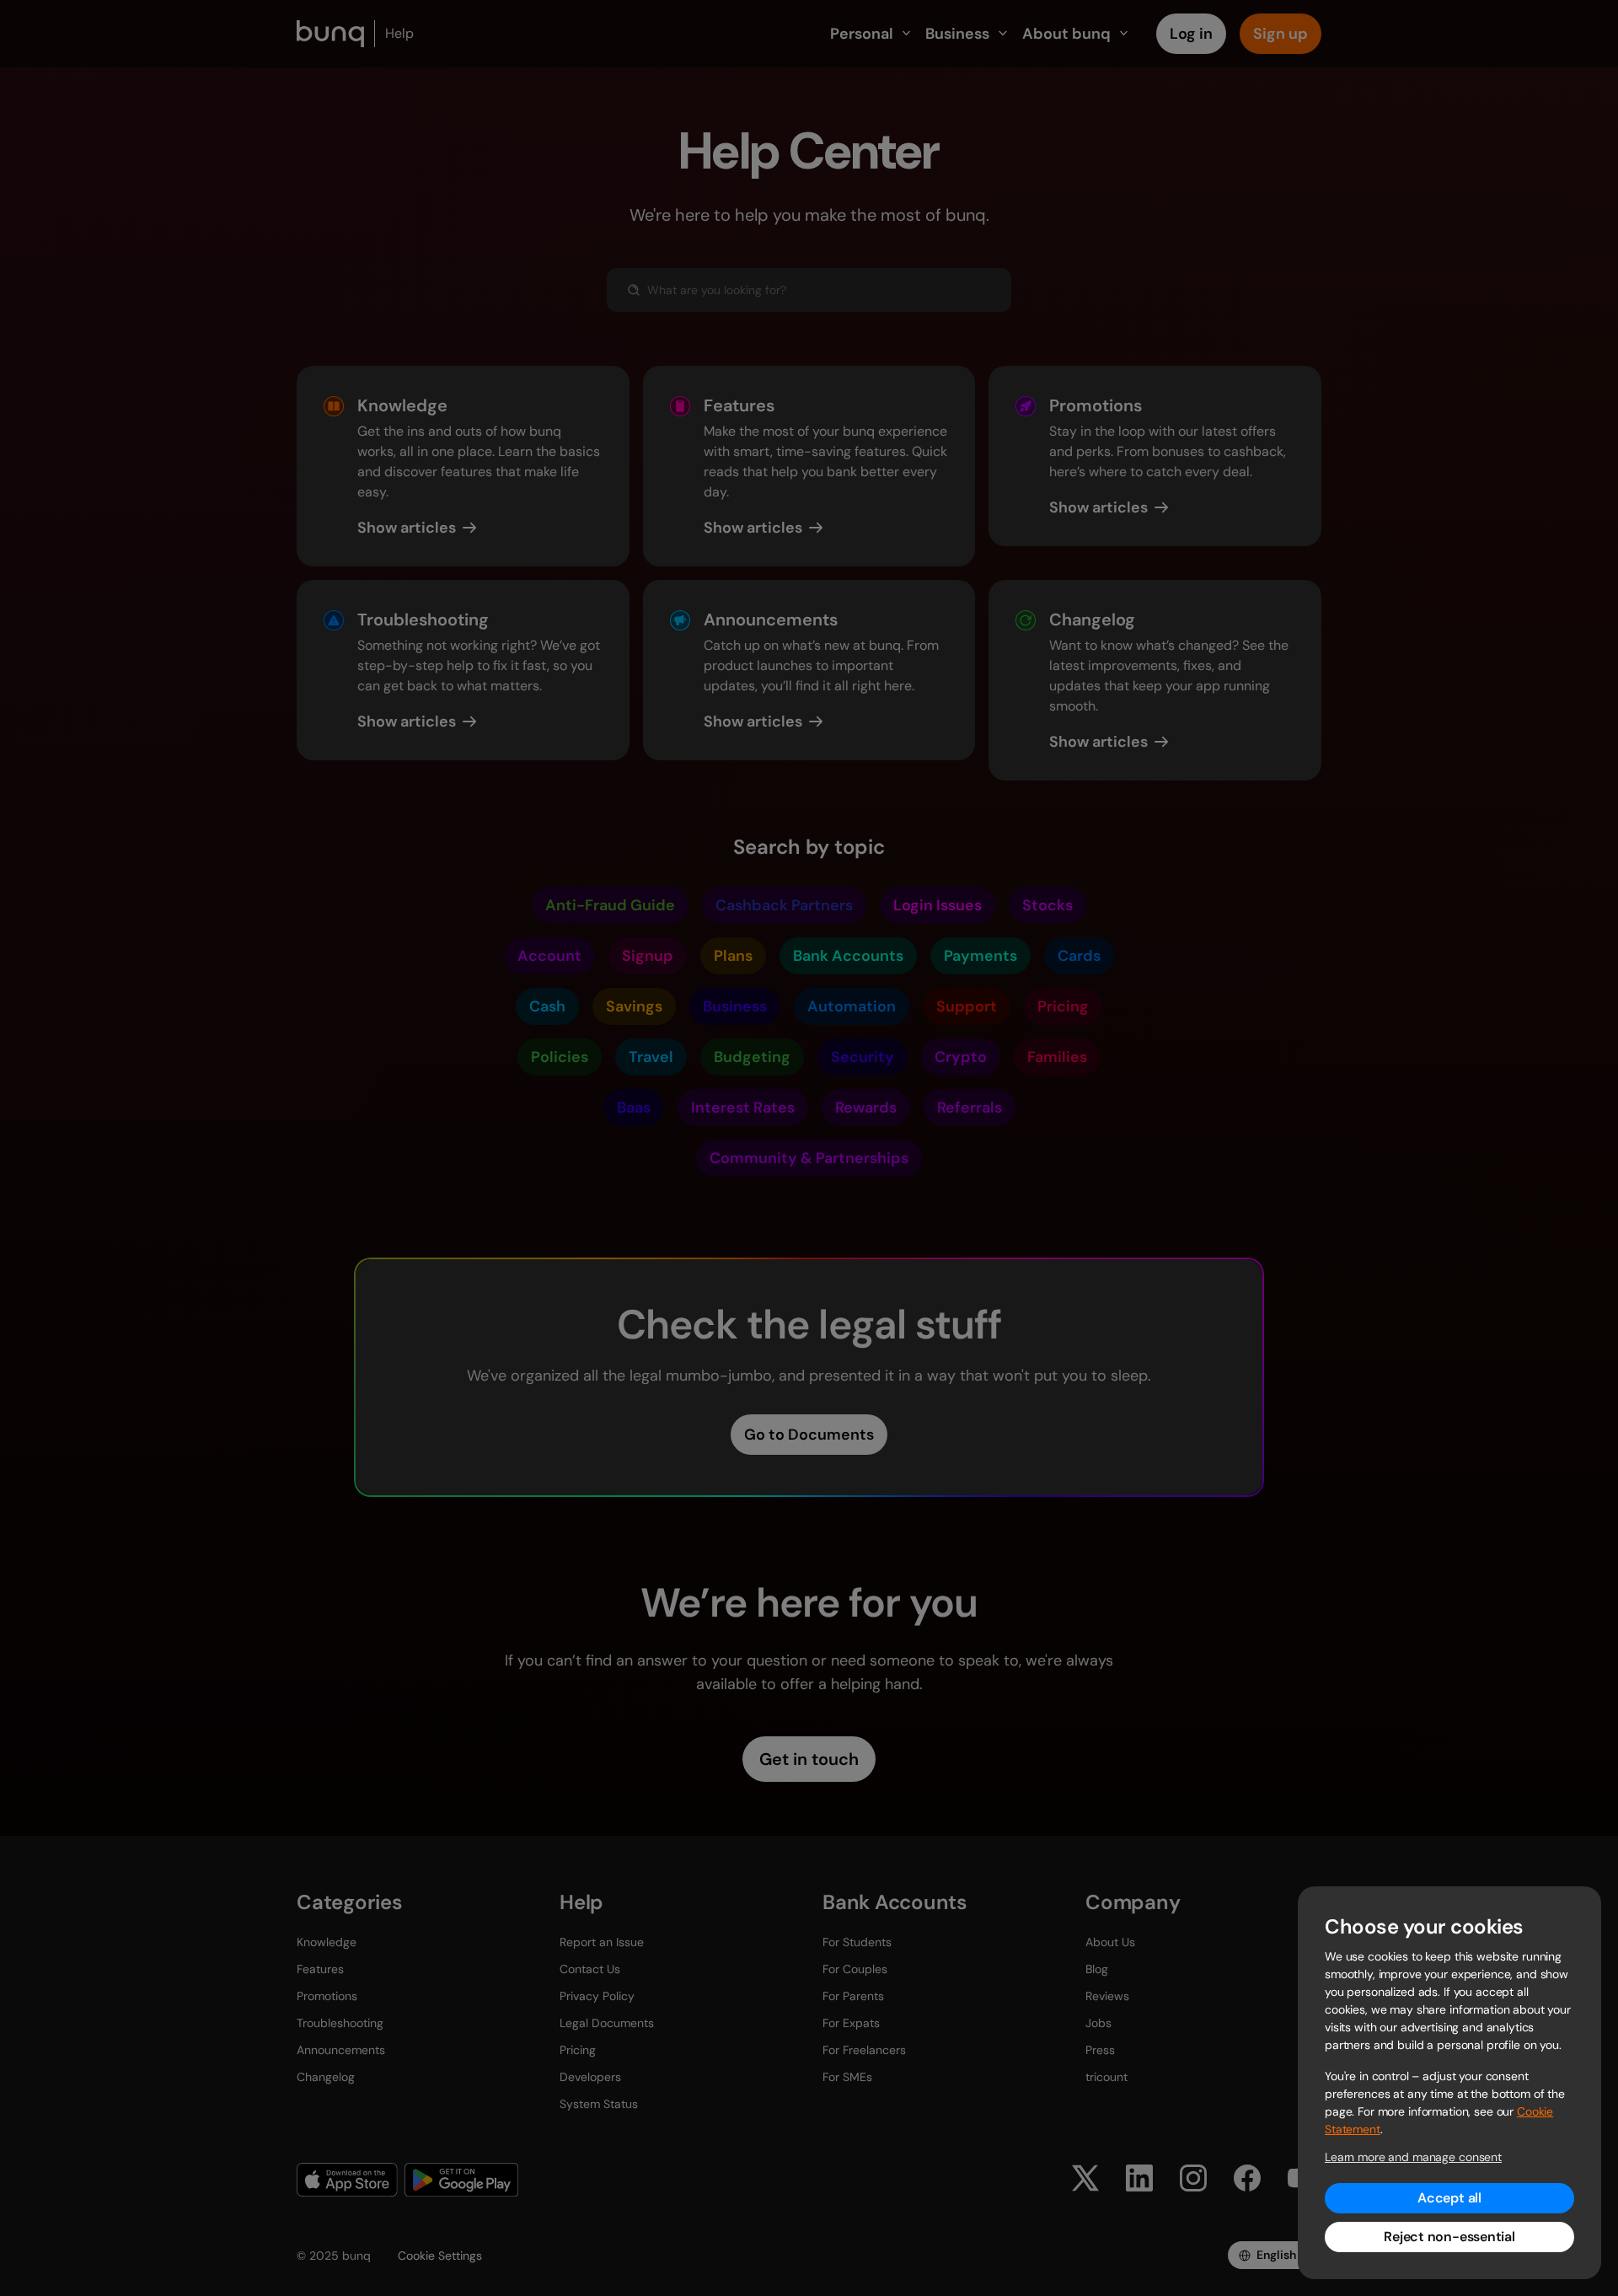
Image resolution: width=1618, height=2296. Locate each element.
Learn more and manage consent (1413, 2157)
